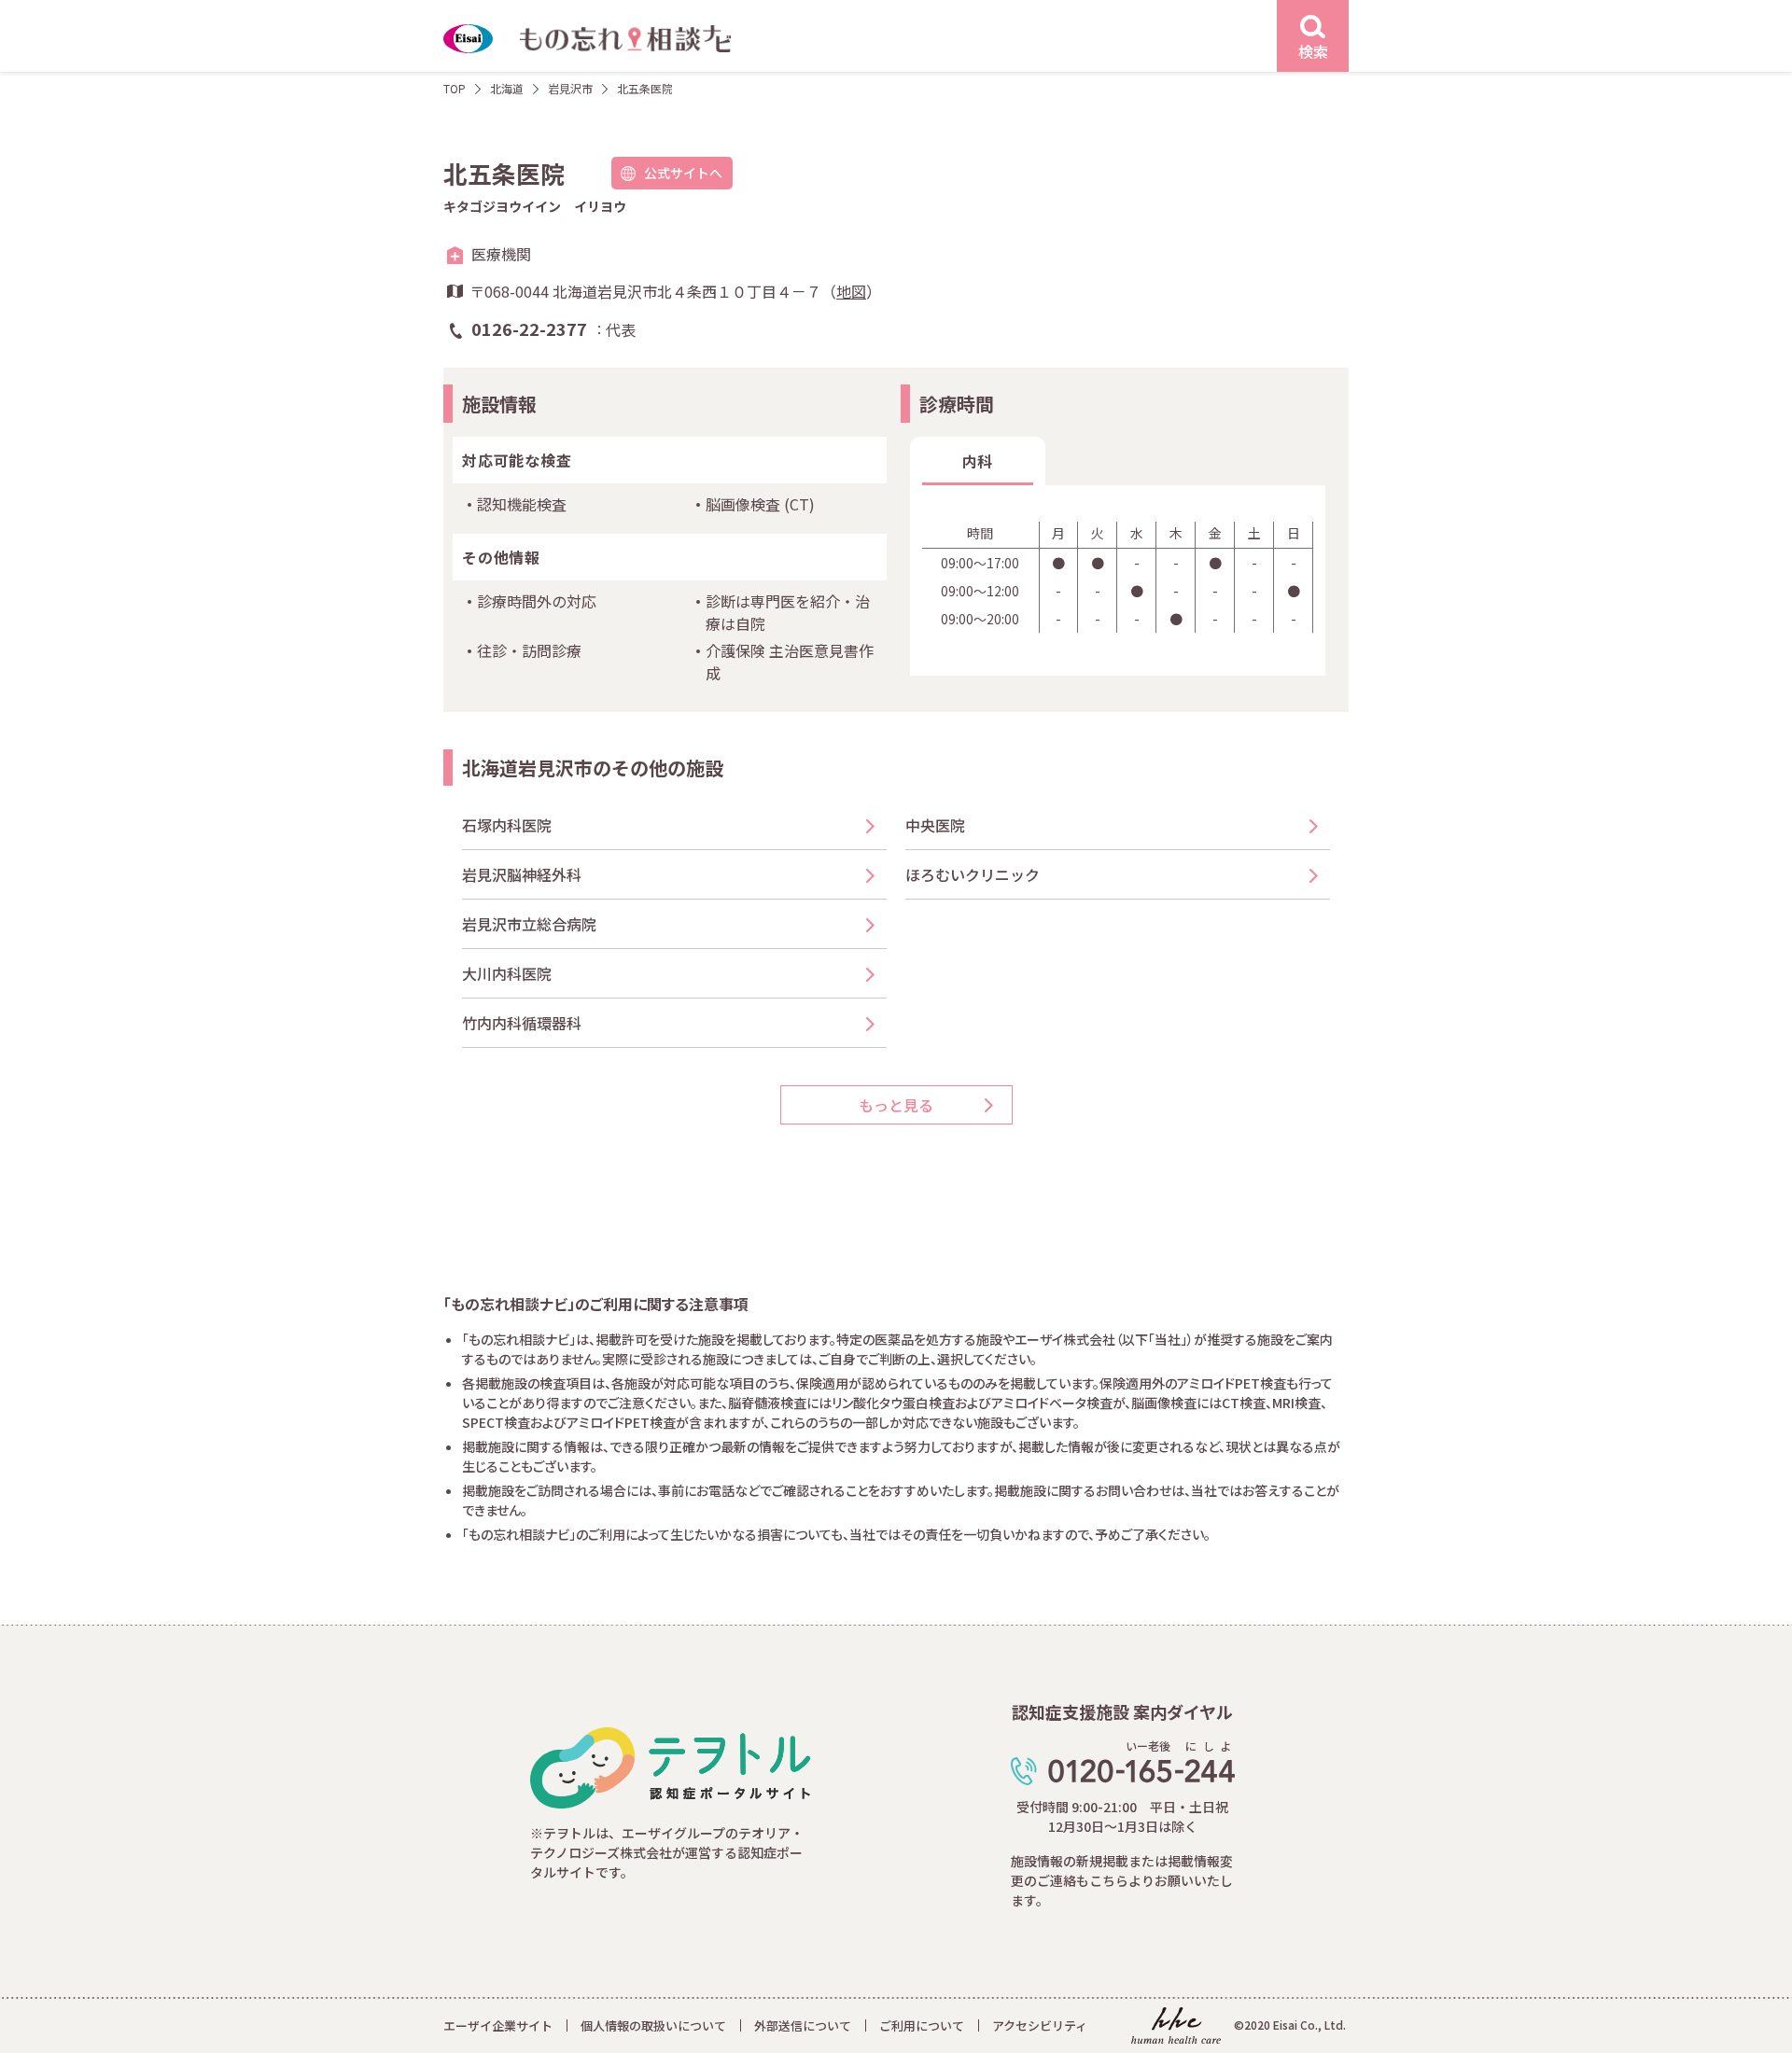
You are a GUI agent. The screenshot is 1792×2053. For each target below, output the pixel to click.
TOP (455, 88)
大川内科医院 (507, 973)
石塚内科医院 (507, 825)
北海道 (507, 88)
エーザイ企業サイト (498, 2025)
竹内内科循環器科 (522, 1023)
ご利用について (922, 2025)
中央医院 (935, 825)
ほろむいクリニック (973, 874)
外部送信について (803, 2025)
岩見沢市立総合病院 (529, 924)
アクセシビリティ (1040, 2025)
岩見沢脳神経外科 (522, 874)
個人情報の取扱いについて (653, 2025)
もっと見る (896, 1105)
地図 (851, 291)
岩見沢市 (570, 88)
